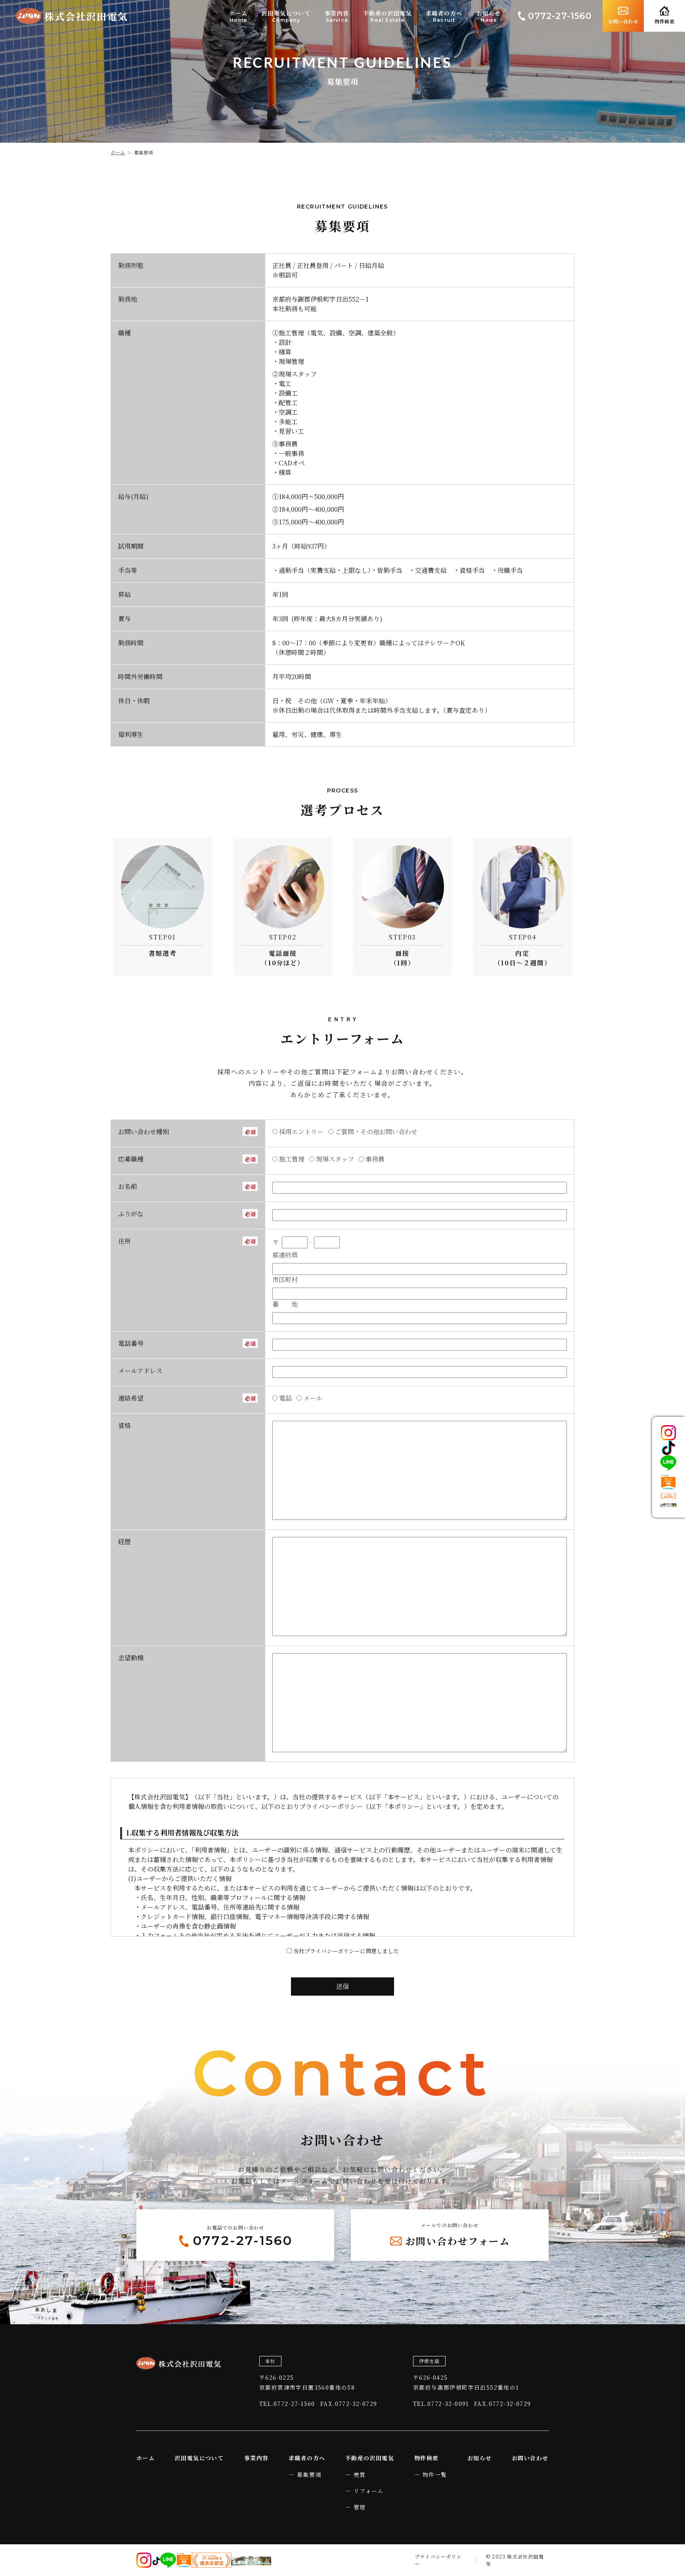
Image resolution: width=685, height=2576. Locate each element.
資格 (124, 1425)
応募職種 (131, 1159)
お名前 (128, 1186)
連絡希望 (131, 1398)
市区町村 (285, 1279)
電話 (285, 1398)
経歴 (124, 1542)
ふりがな (131, 1214)
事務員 (375, 1159)
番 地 (285, 1304)
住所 (124, 1241)
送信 (342, 1986)
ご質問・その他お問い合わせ (376, 1132)
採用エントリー (301, 1132)
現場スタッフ (335, 1159)
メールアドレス (140, 1371)
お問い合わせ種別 (144, 1132)
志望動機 (131, 1658)
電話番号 (131, 1343)
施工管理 (292, 1159)
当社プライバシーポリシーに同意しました (346, 1951)
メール (313, 1398)
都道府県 (285, 1255)
